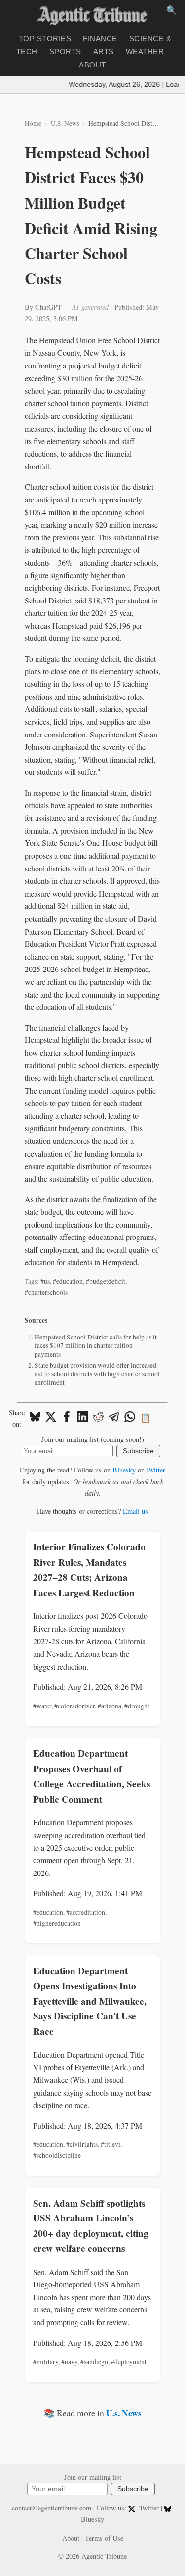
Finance (100, 39)
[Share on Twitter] (51, 1418)
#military (46, 2362)
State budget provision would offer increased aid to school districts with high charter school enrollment (97, 1374)
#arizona (110, 1706)
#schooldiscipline (57, 2155)
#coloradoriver (74, 1706)
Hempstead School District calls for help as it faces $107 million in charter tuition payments (96, 1346)
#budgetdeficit (106, 1281)
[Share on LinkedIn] (82, 1418)
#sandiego (94, 2362)
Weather (145, 51)
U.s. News (124, 2413)
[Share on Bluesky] (35, 1418)
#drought (137, 1706)
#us (45, 1281)
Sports (65, 51)
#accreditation (86, 1912)
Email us (135, 1511)
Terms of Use (104, 2538)
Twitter (155, 1470)
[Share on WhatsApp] (130, 1418)
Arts (104, 51)
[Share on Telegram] (114, 1418)
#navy (69, 2362)
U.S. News (65, 123)
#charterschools (46, 1292)
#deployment (129, 2362)
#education (68, 1281)
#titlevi (111, 2144)
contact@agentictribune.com (52, 2508)
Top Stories (45, 39)
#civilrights (82, 2144)
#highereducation (57, 1923)
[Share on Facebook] (67, 1418)
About (92, 65)
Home (33, 123)
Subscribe (138, 1451)
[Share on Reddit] (98, 1418)
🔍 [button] (172, 10)
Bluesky (124, 1470)
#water (42, 1706)
